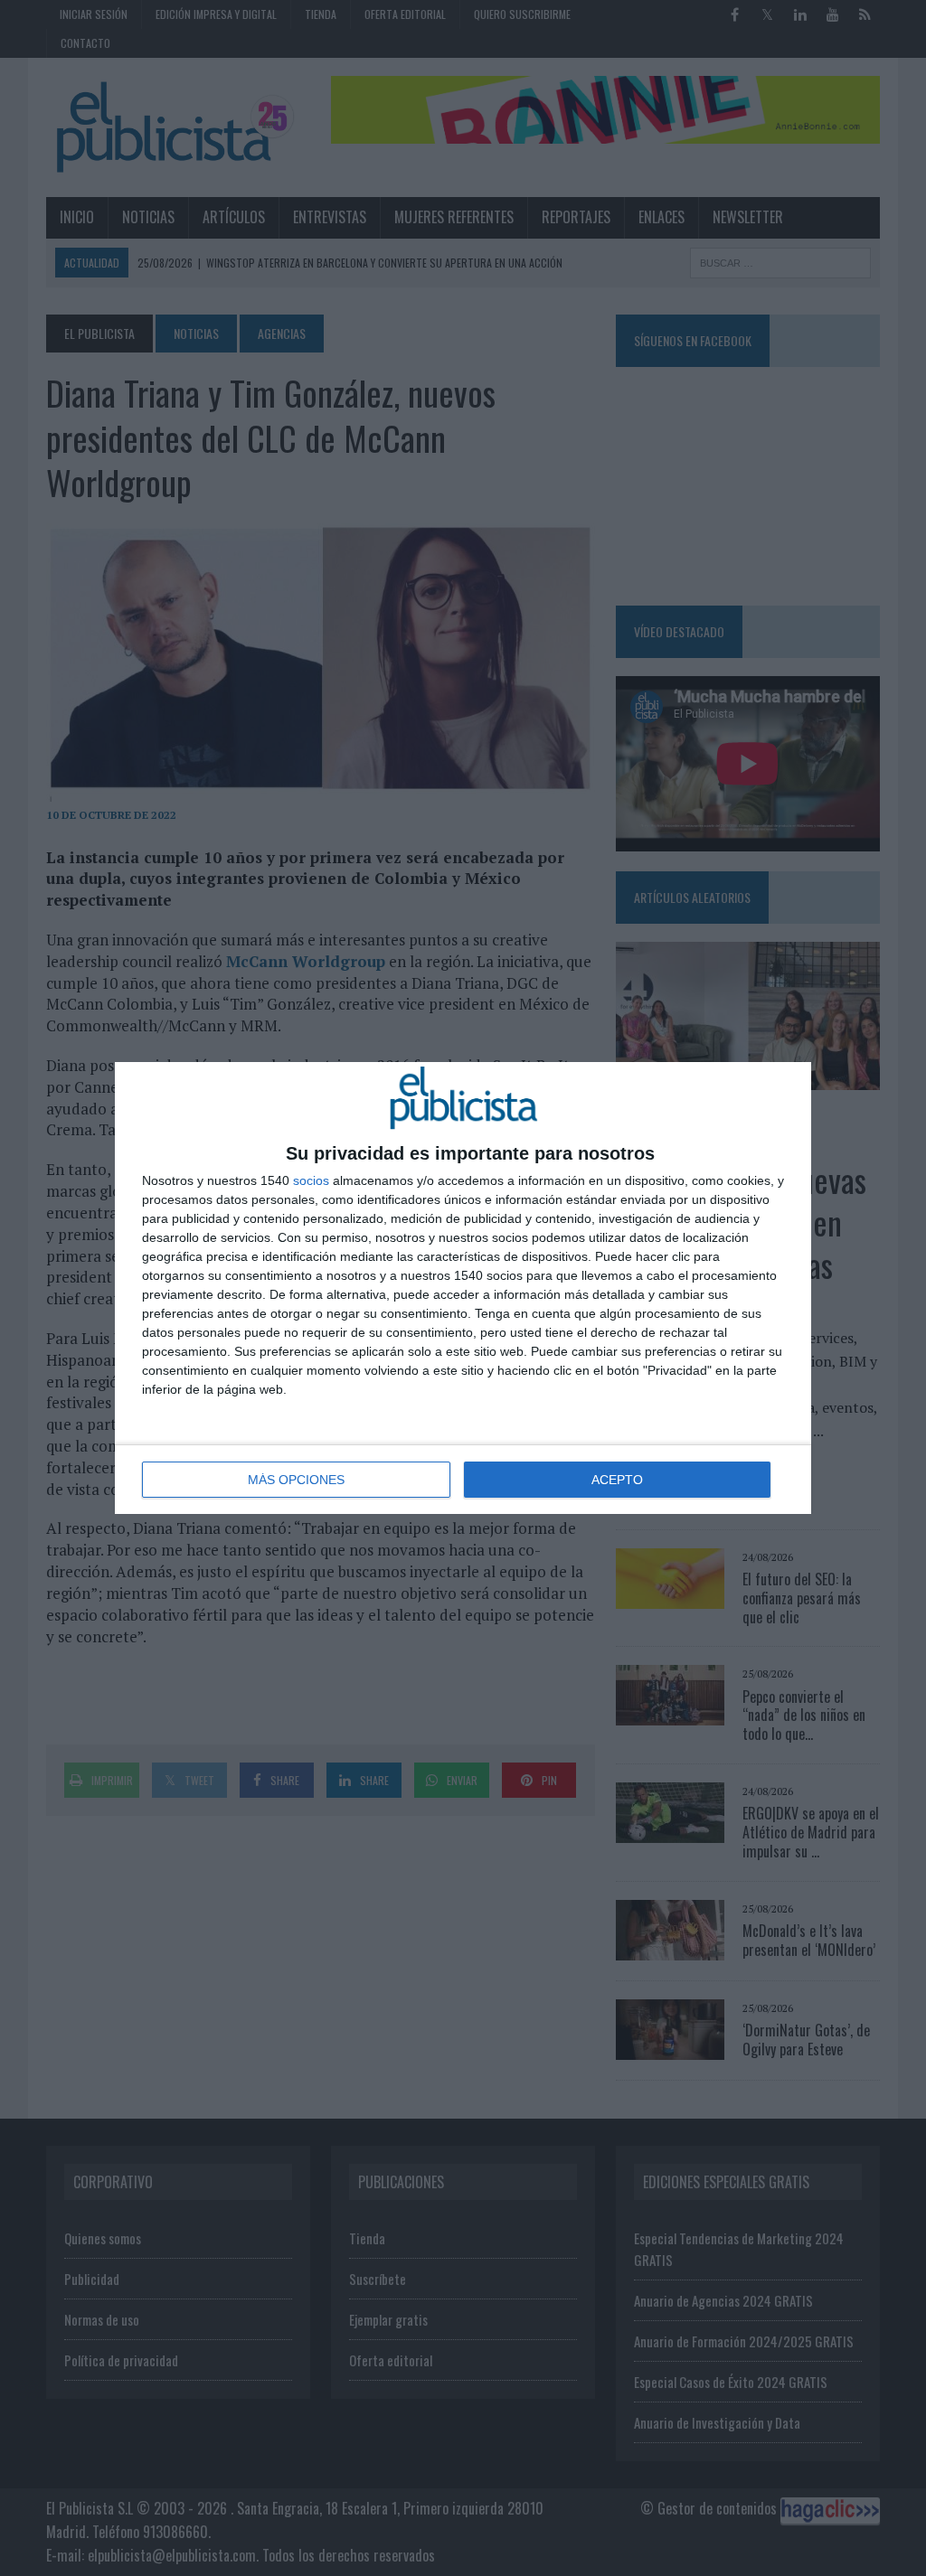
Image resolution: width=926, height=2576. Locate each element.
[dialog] (463, 1288)
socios (311, 1180)
